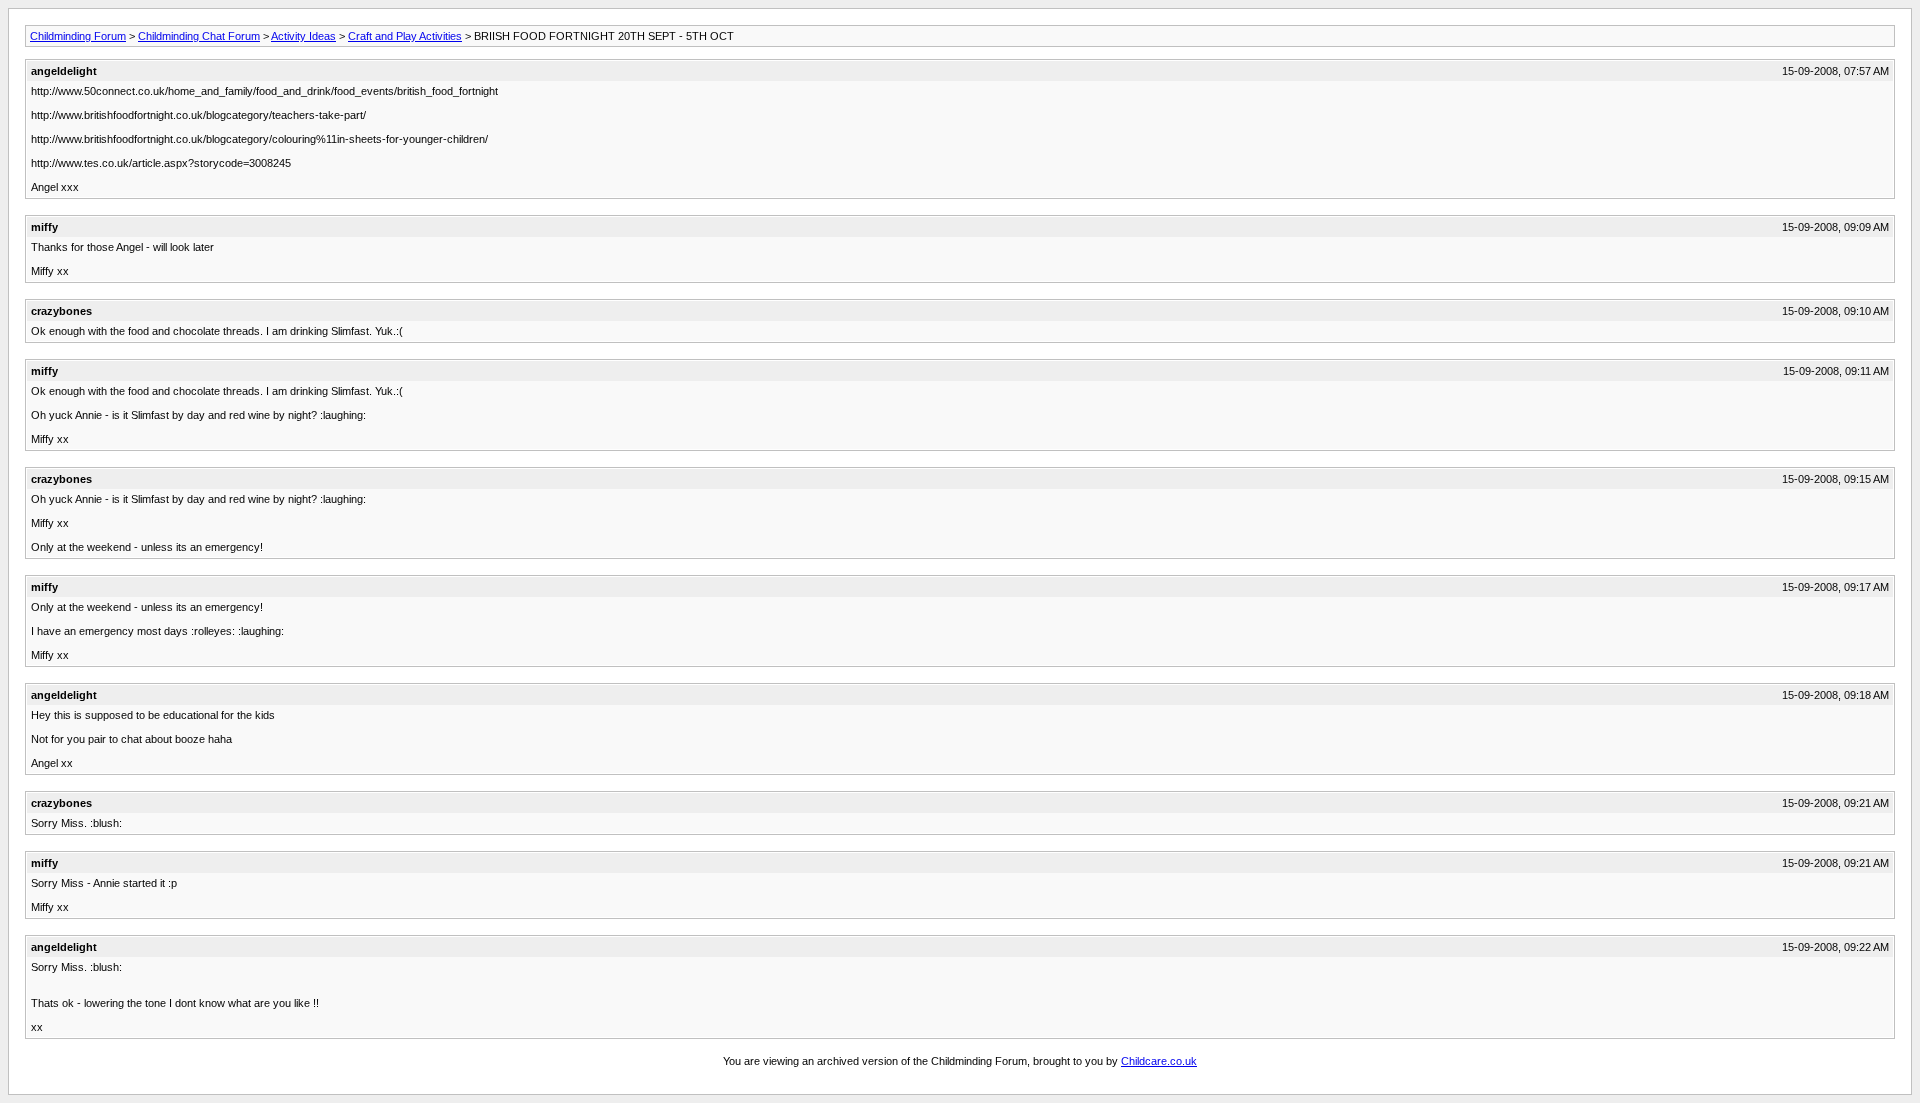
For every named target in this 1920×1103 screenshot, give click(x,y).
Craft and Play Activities (405, 36)
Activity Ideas (303, 36)
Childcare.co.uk (1159, 1061)
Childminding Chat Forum (199, 36)
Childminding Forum (78, 36)
